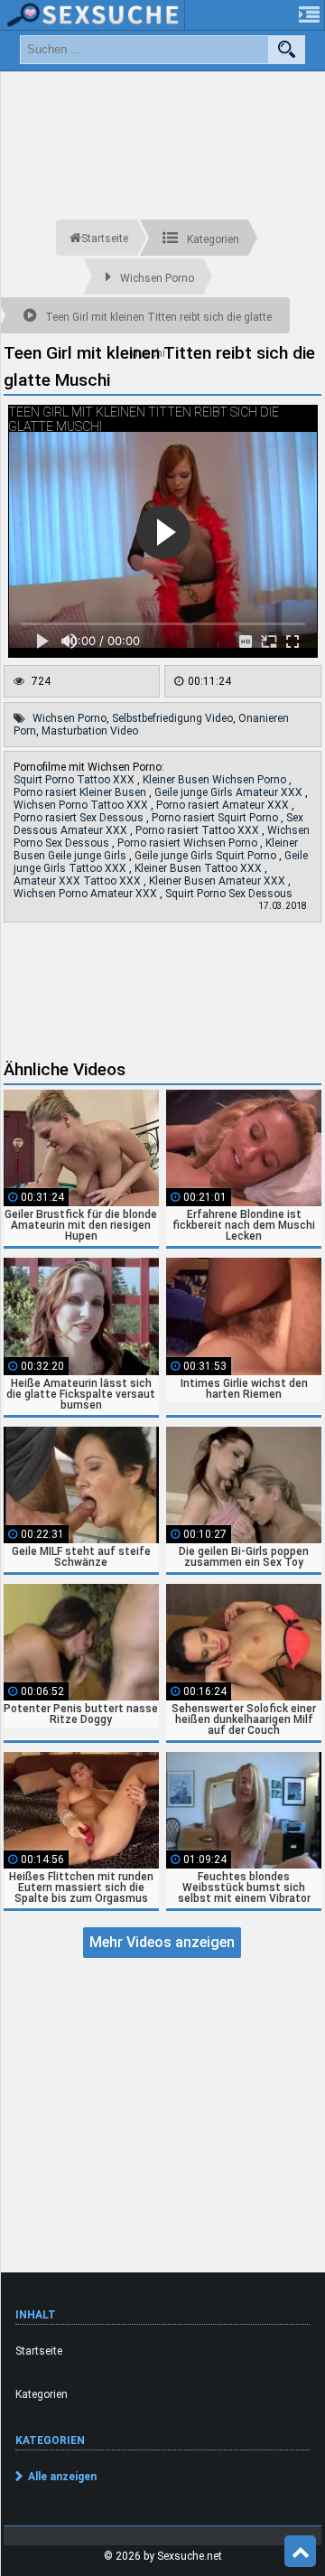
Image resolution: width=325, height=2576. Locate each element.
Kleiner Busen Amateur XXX (218, 881)
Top (300, 2552)
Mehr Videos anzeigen (162, 1942)
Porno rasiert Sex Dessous (80, 818)
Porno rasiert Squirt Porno (216, 818)
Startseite (39, 2351)
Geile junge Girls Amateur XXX (230, 792)
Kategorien (42, 2394)
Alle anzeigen (62, 2477)
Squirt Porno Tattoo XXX (75, 780)
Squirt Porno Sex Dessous (229, 894)
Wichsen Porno (70, 718)
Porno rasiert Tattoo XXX (199, 830)
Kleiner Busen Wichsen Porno (216, 780)
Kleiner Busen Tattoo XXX (200, 868)
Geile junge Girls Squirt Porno (207, 856)
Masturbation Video (90, 731)
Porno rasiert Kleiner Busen (81, 792)
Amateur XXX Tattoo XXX (79, 881)
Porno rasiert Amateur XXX (224, 805)
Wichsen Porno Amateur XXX (87, 894)
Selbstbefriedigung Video (172, 718)
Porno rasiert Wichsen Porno (189, 843)
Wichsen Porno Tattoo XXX (82, 805)
